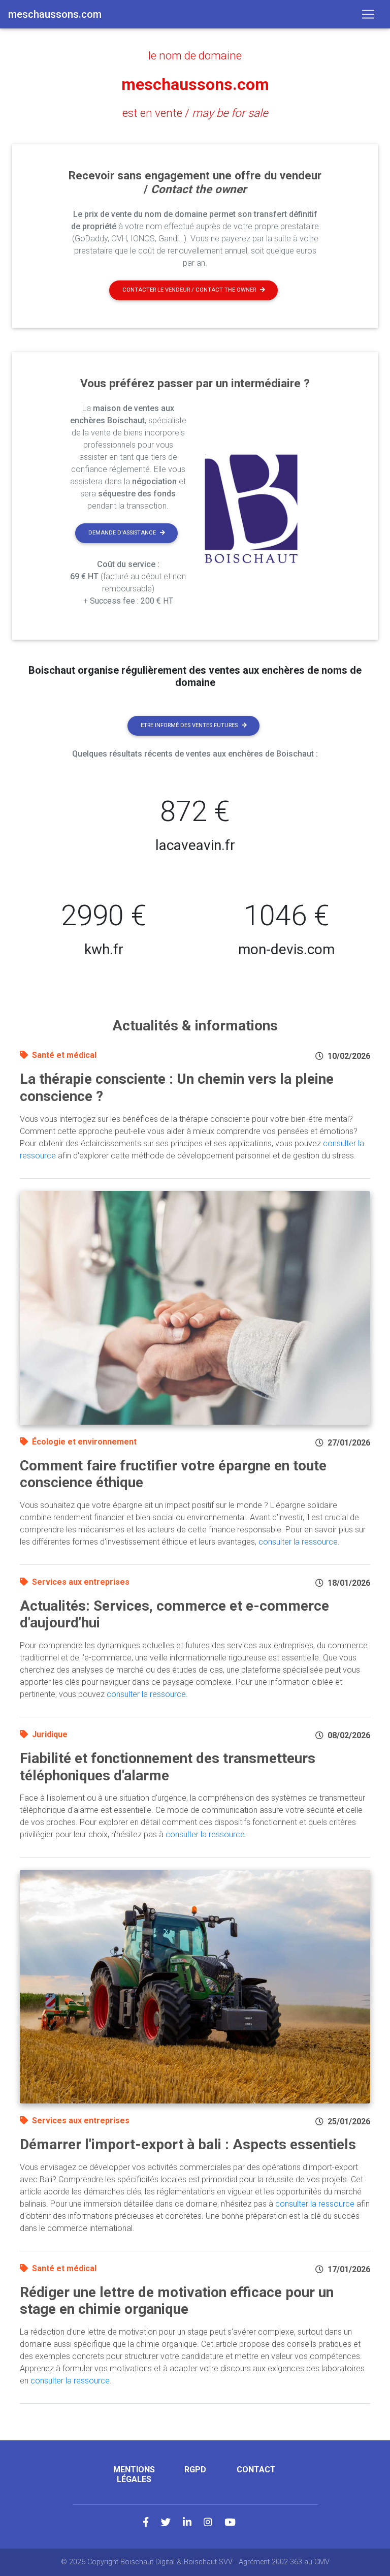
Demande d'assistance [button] (122, 533)
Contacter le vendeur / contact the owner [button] (189, 290)
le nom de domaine (195, 55)
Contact (256, 2470)
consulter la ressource (298, 1542)
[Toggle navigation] (368, 14)
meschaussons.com (195, 84)
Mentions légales (134, 2474)
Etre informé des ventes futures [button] (189, 725)
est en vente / (195, 113)
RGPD (195, 2470)
